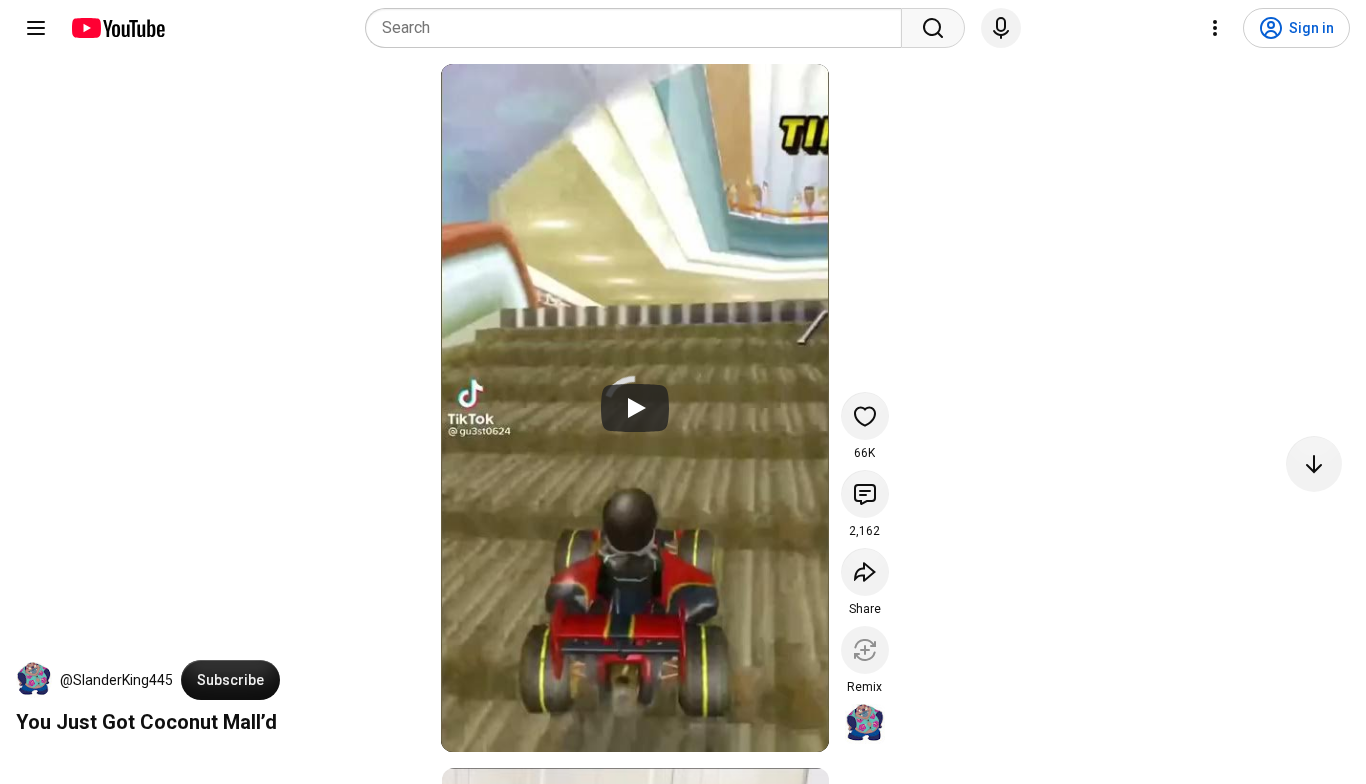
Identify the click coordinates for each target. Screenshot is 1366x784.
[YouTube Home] (117, 28)
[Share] (865, 572)
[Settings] (1215, 28)
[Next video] (1314, 464)
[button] (34, 680)
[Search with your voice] (1001, 28)
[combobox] (639, 28)
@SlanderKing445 (116, 680)
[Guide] (36, 28)
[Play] (635, 408)
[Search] (933, 28)
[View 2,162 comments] (865, 494)
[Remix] (865, 650)
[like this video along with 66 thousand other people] (865, 416)
